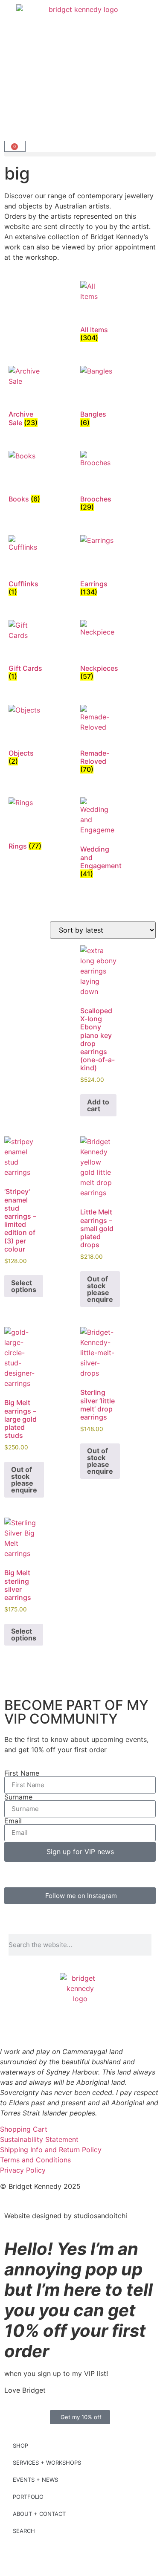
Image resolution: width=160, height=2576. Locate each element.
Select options (24, 1286)
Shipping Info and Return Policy (51, 2150)
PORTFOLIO (28, 2497)
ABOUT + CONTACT (39, 2514)
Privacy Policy (23, 2170)
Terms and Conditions (35, 2160)
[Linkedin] (58, 2025)
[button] (80, 154)
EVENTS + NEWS (35, 2480)
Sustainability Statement (39, 2139)
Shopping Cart (24, 2129)
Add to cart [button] (98, 1105)
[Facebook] (11, 2025)
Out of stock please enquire (100, 1289)
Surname (18, 1797)
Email (13, 1821)
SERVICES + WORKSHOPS (47, 2463)
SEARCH (24, 2531)
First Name (22, 1773)
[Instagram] (34, 2025)
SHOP (20, 2446)
